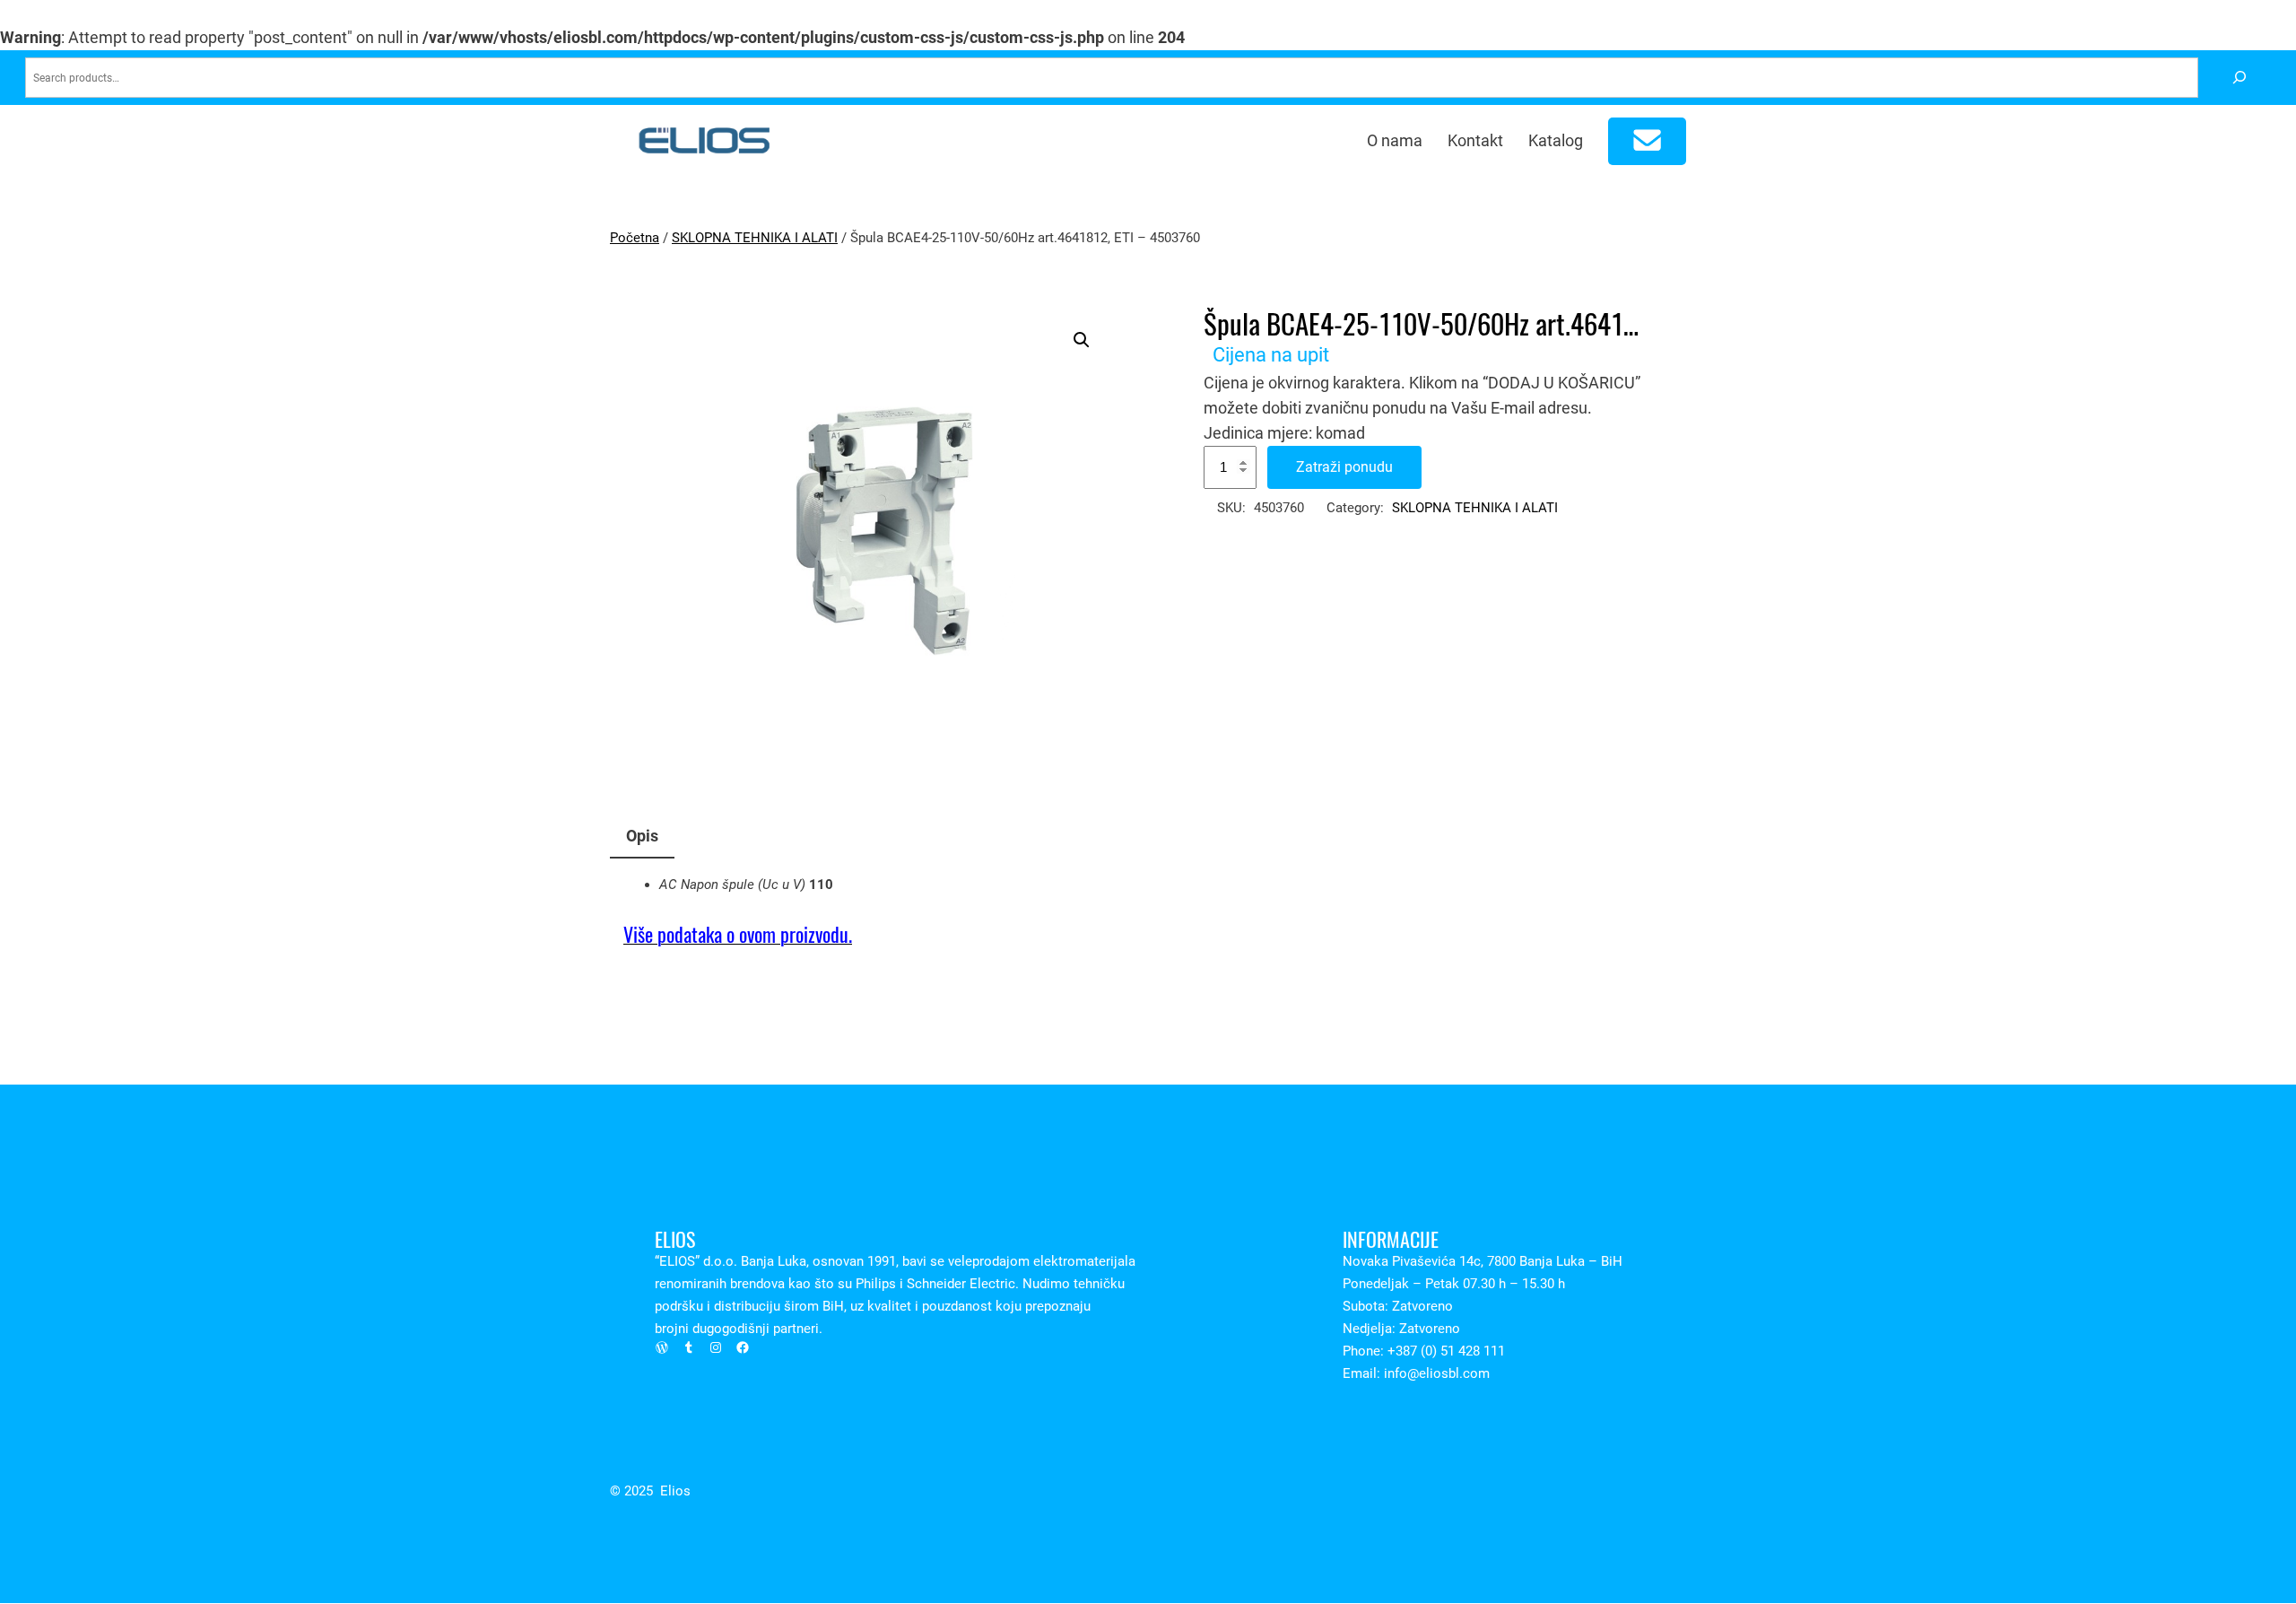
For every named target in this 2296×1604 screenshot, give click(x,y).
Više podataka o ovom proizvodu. (738, 935)
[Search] (2239, 78)
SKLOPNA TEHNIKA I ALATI (755, 238)
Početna (635, 238)
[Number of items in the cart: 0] (1648, 141)
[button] (1082, 340)
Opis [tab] (642, 836)
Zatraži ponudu (1344, 467)
